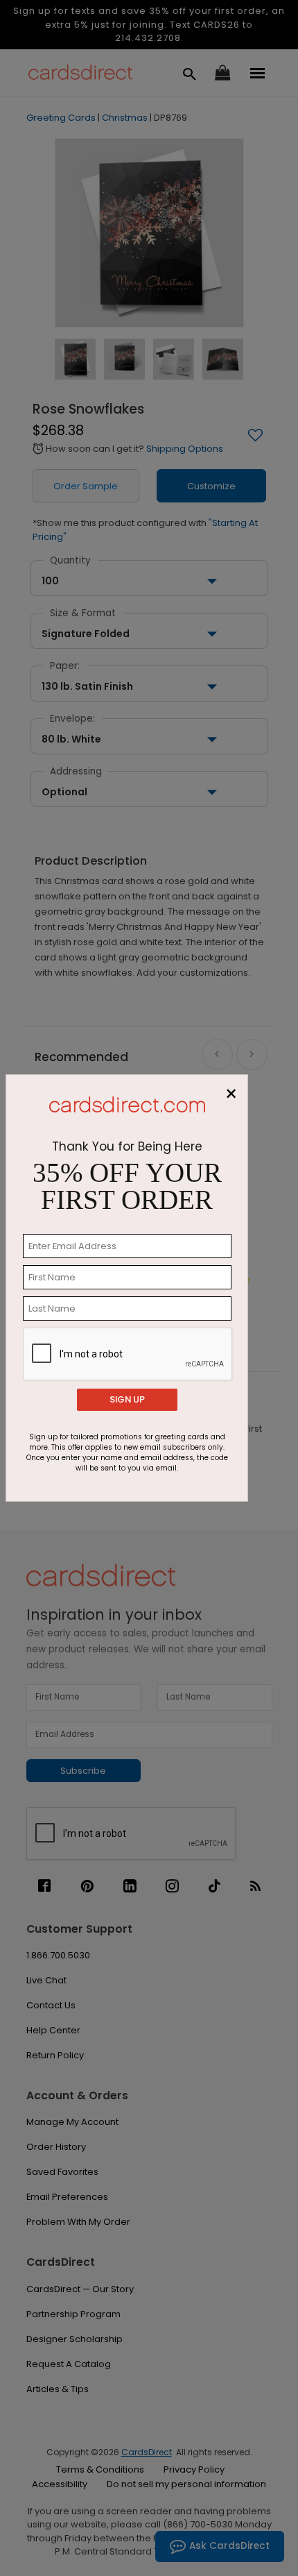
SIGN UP (127, 1399)
